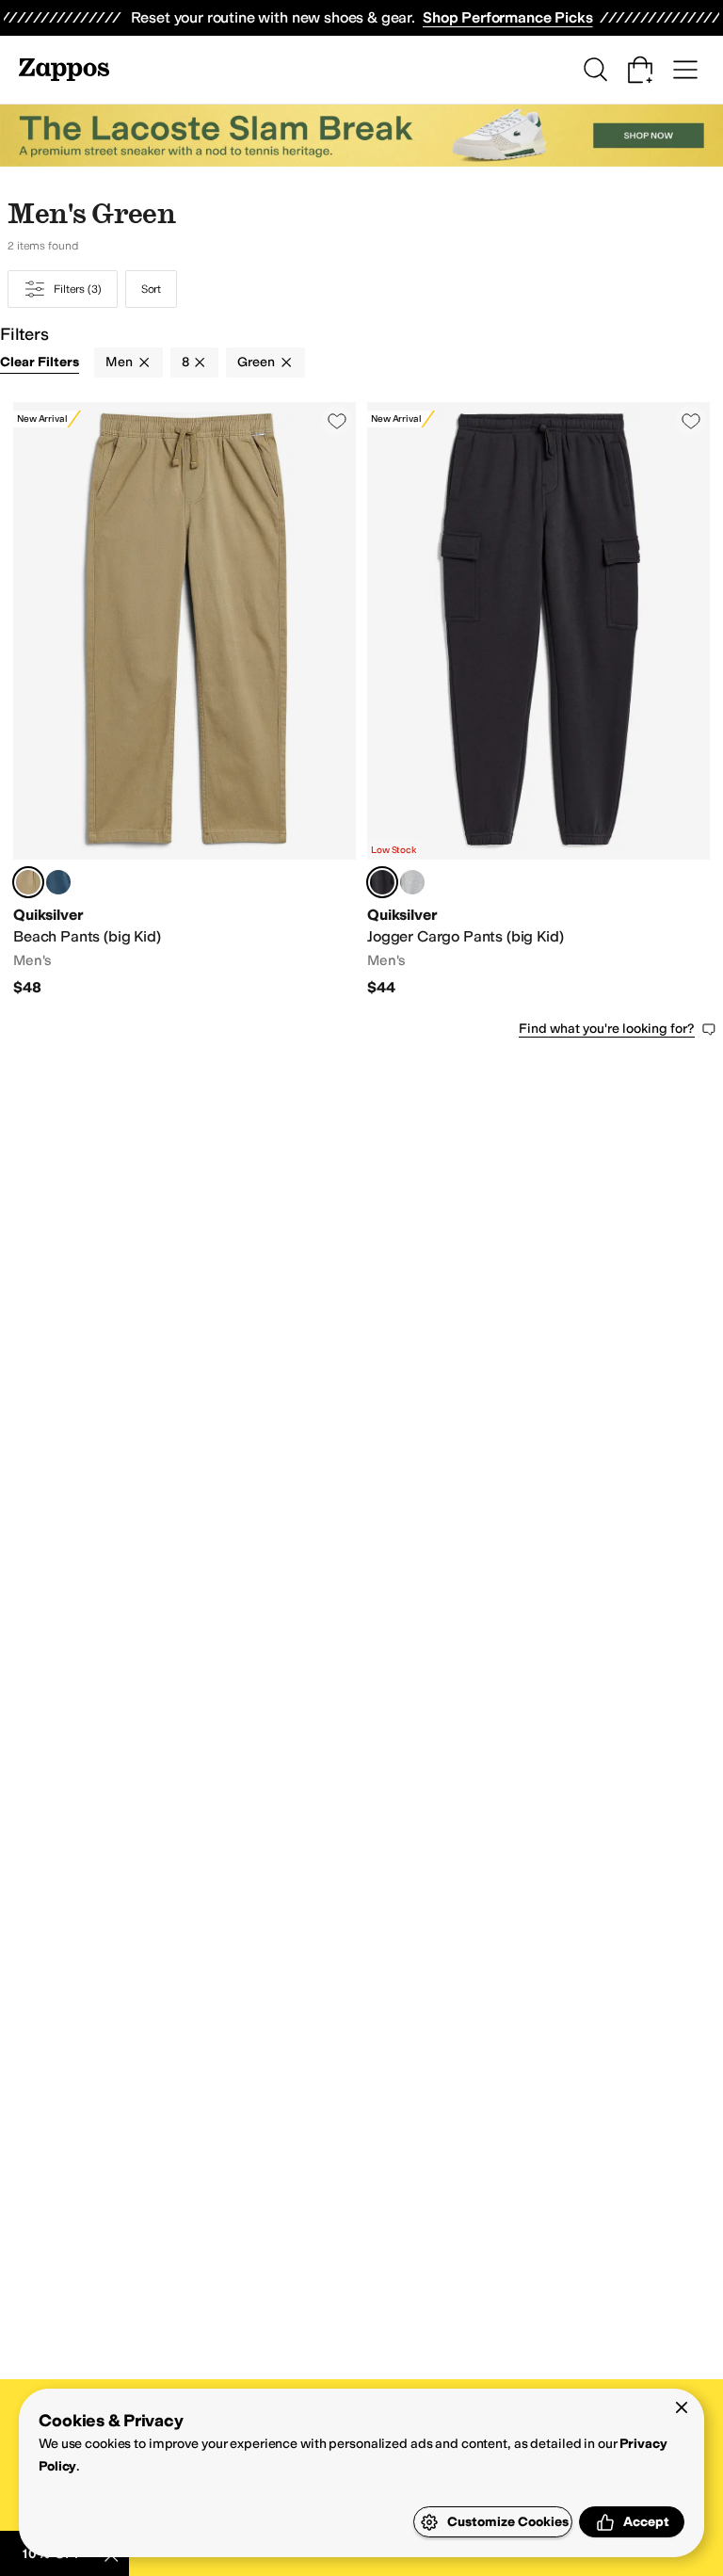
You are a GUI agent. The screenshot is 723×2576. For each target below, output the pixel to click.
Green (256, 362)
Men (119, 362)
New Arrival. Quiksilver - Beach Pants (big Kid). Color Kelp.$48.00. (185, 700)
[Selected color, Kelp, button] (28, 882)
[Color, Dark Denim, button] (58, 882)
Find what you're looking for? (607, 1029)
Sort (152, 289)
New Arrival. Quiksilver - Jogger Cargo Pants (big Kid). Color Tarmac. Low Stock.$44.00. (538, 700)
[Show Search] (595, 70)
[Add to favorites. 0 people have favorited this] (337, 421)
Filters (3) (78, 289)
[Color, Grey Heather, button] (412, 882)
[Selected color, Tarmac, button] (382, 882)
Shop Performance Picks (507, 17)
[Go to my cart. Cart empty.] (640, 70)
